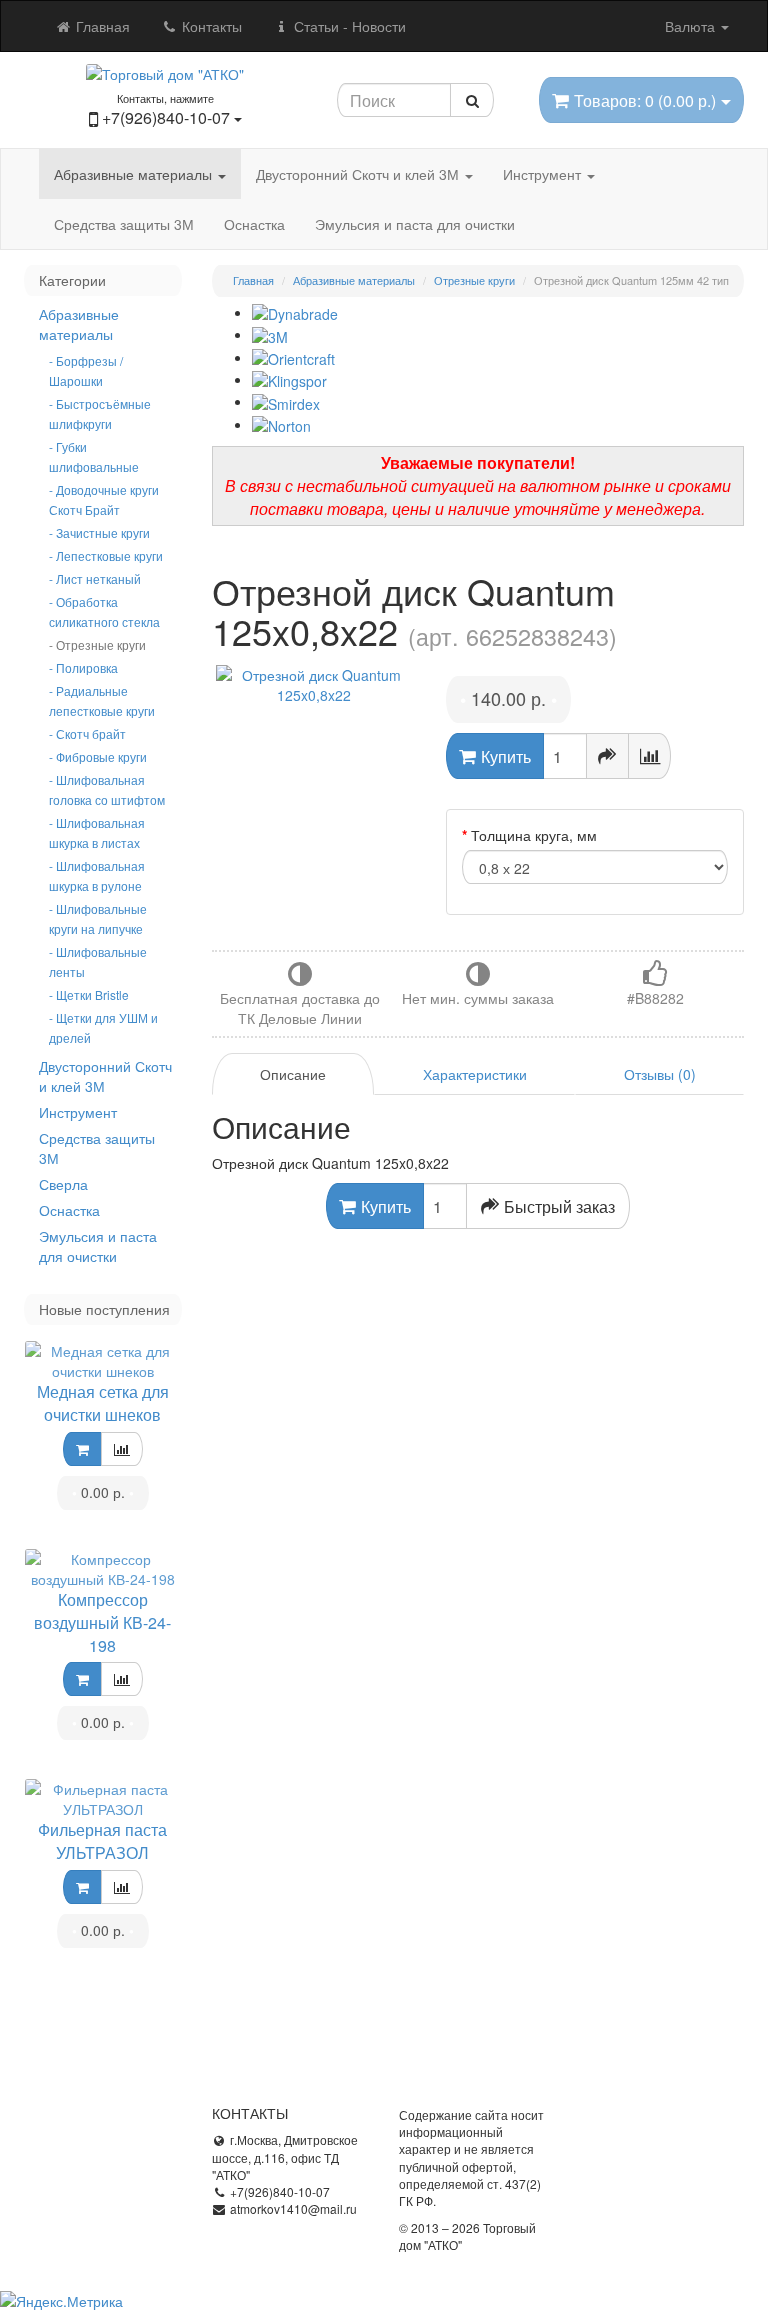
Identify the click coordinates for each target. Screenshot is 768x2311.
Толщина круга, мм (534, 835)
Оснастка (254, 224)
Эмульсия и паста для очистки (415, 224)
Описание (293, 1074)
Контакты (210, 26)
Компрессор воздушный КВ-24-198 (102, 1622)
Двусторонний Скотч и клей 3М (359, 174)
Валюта (692, 26)
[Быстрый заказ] (607, 756)
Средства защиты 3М (124, 224)
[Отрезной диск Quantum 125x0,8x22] (314, 685)
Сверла (63, 1184)
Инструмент (544, 174)
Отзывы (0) (660, 1074)
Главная (101, 26)
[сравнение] (122, 1449)
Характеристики (475, 1074)
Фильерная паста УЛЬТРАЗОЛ (102, 1841)
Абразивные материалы (135, 174)
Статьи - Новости (348, 26)
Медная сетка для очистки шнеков (103, 1403)
